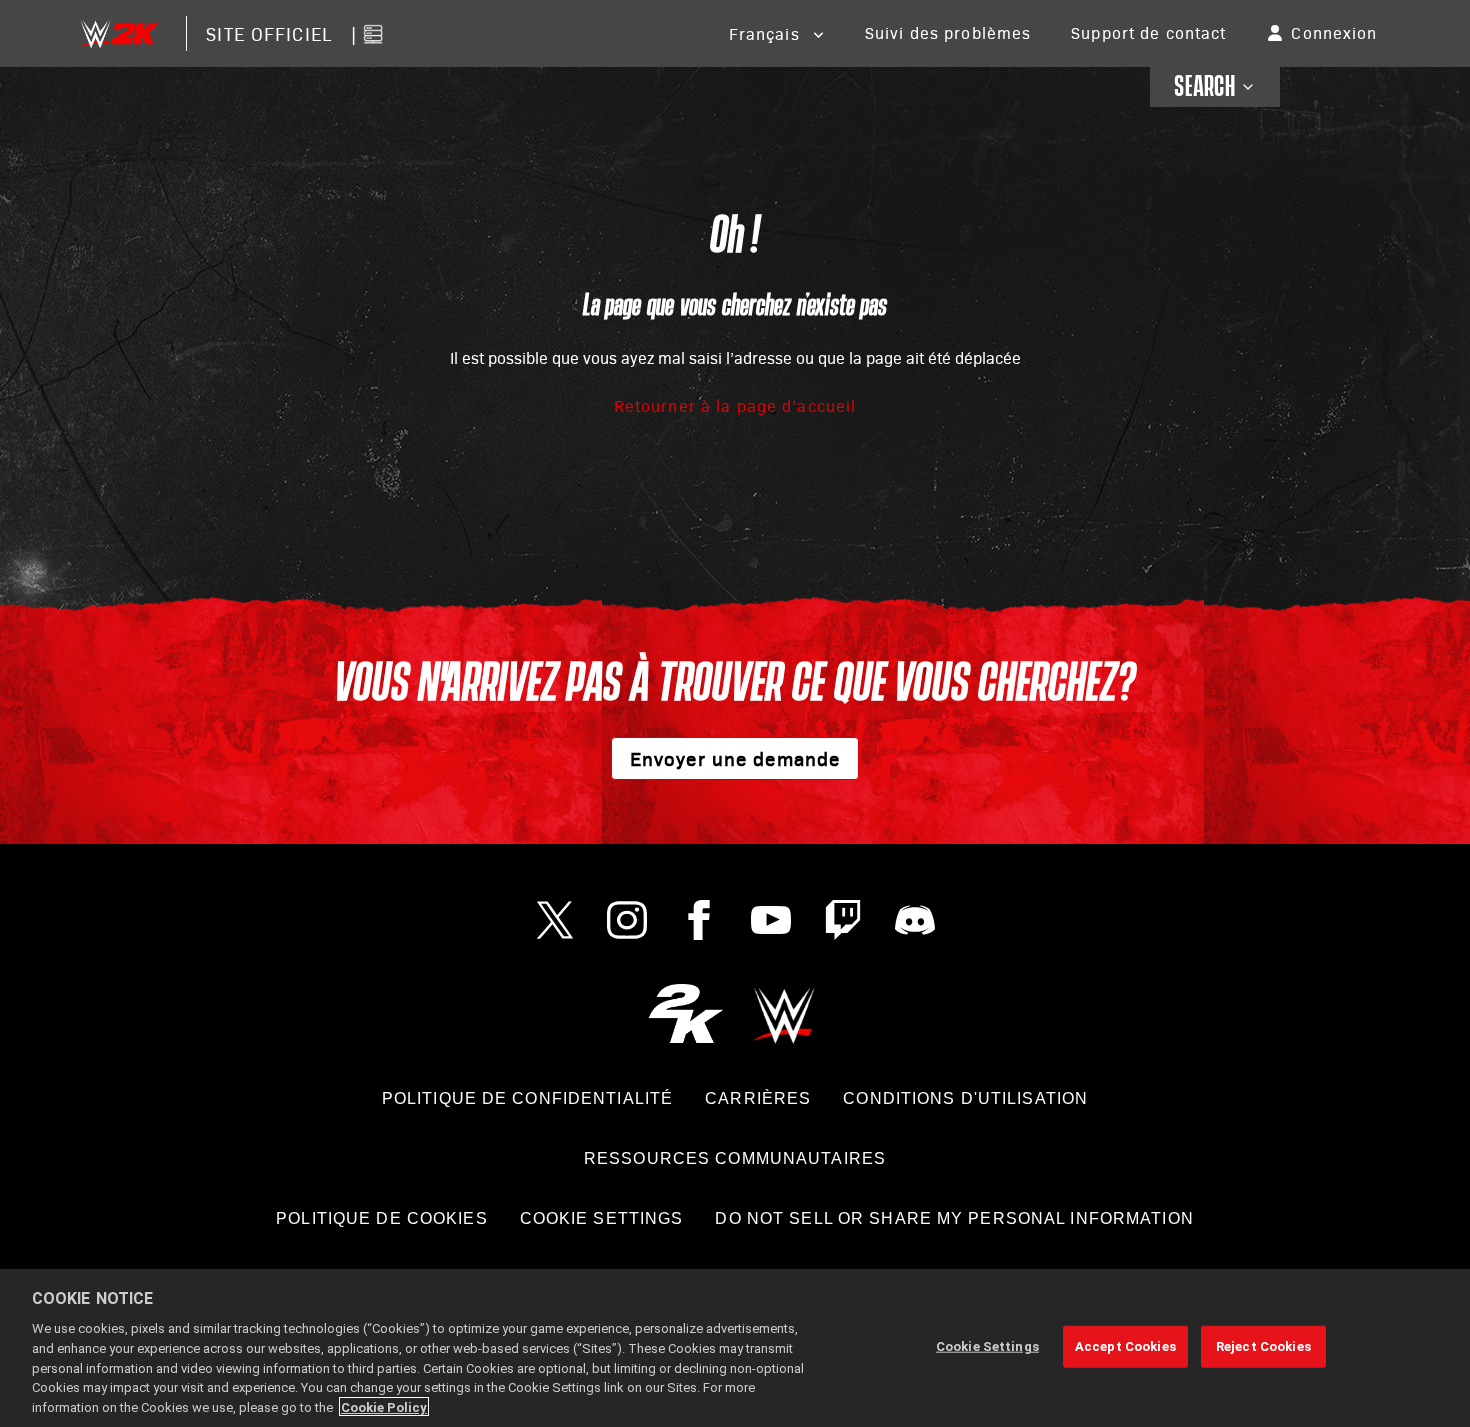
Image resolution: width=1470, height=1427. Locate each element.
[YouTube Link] (771, 920)
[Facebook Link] (699, 920)
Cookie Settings (602, 1218)
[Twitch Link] (843, 920)
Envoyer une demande (735, 758)
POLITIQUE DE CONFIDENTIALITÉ (527, 1098)
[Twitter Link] (555, 920)
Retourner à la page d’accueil (735, 405)
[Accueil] (119, 33)
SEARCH (1204, 87)
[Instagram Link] (627, 920)
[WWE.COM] (784, 1013)
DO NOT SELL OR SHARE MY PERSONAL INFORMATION (954, 1218)
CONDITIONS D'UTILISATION (965, 1098)
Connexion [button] (1334, 32)
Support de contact (1148, 32)
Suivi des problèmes (948, 32)
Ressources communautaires (735, 1158)
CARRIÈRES (758, 1098)
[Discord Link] (915, 920)
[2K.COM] (685, 1013)
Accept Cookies (1125, 1346)
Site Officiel (269, 33)
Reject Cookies (1263, 1346)
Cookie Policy (384, 1406)
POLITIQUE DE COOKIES (381, 1218)
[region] (735, 1348)
